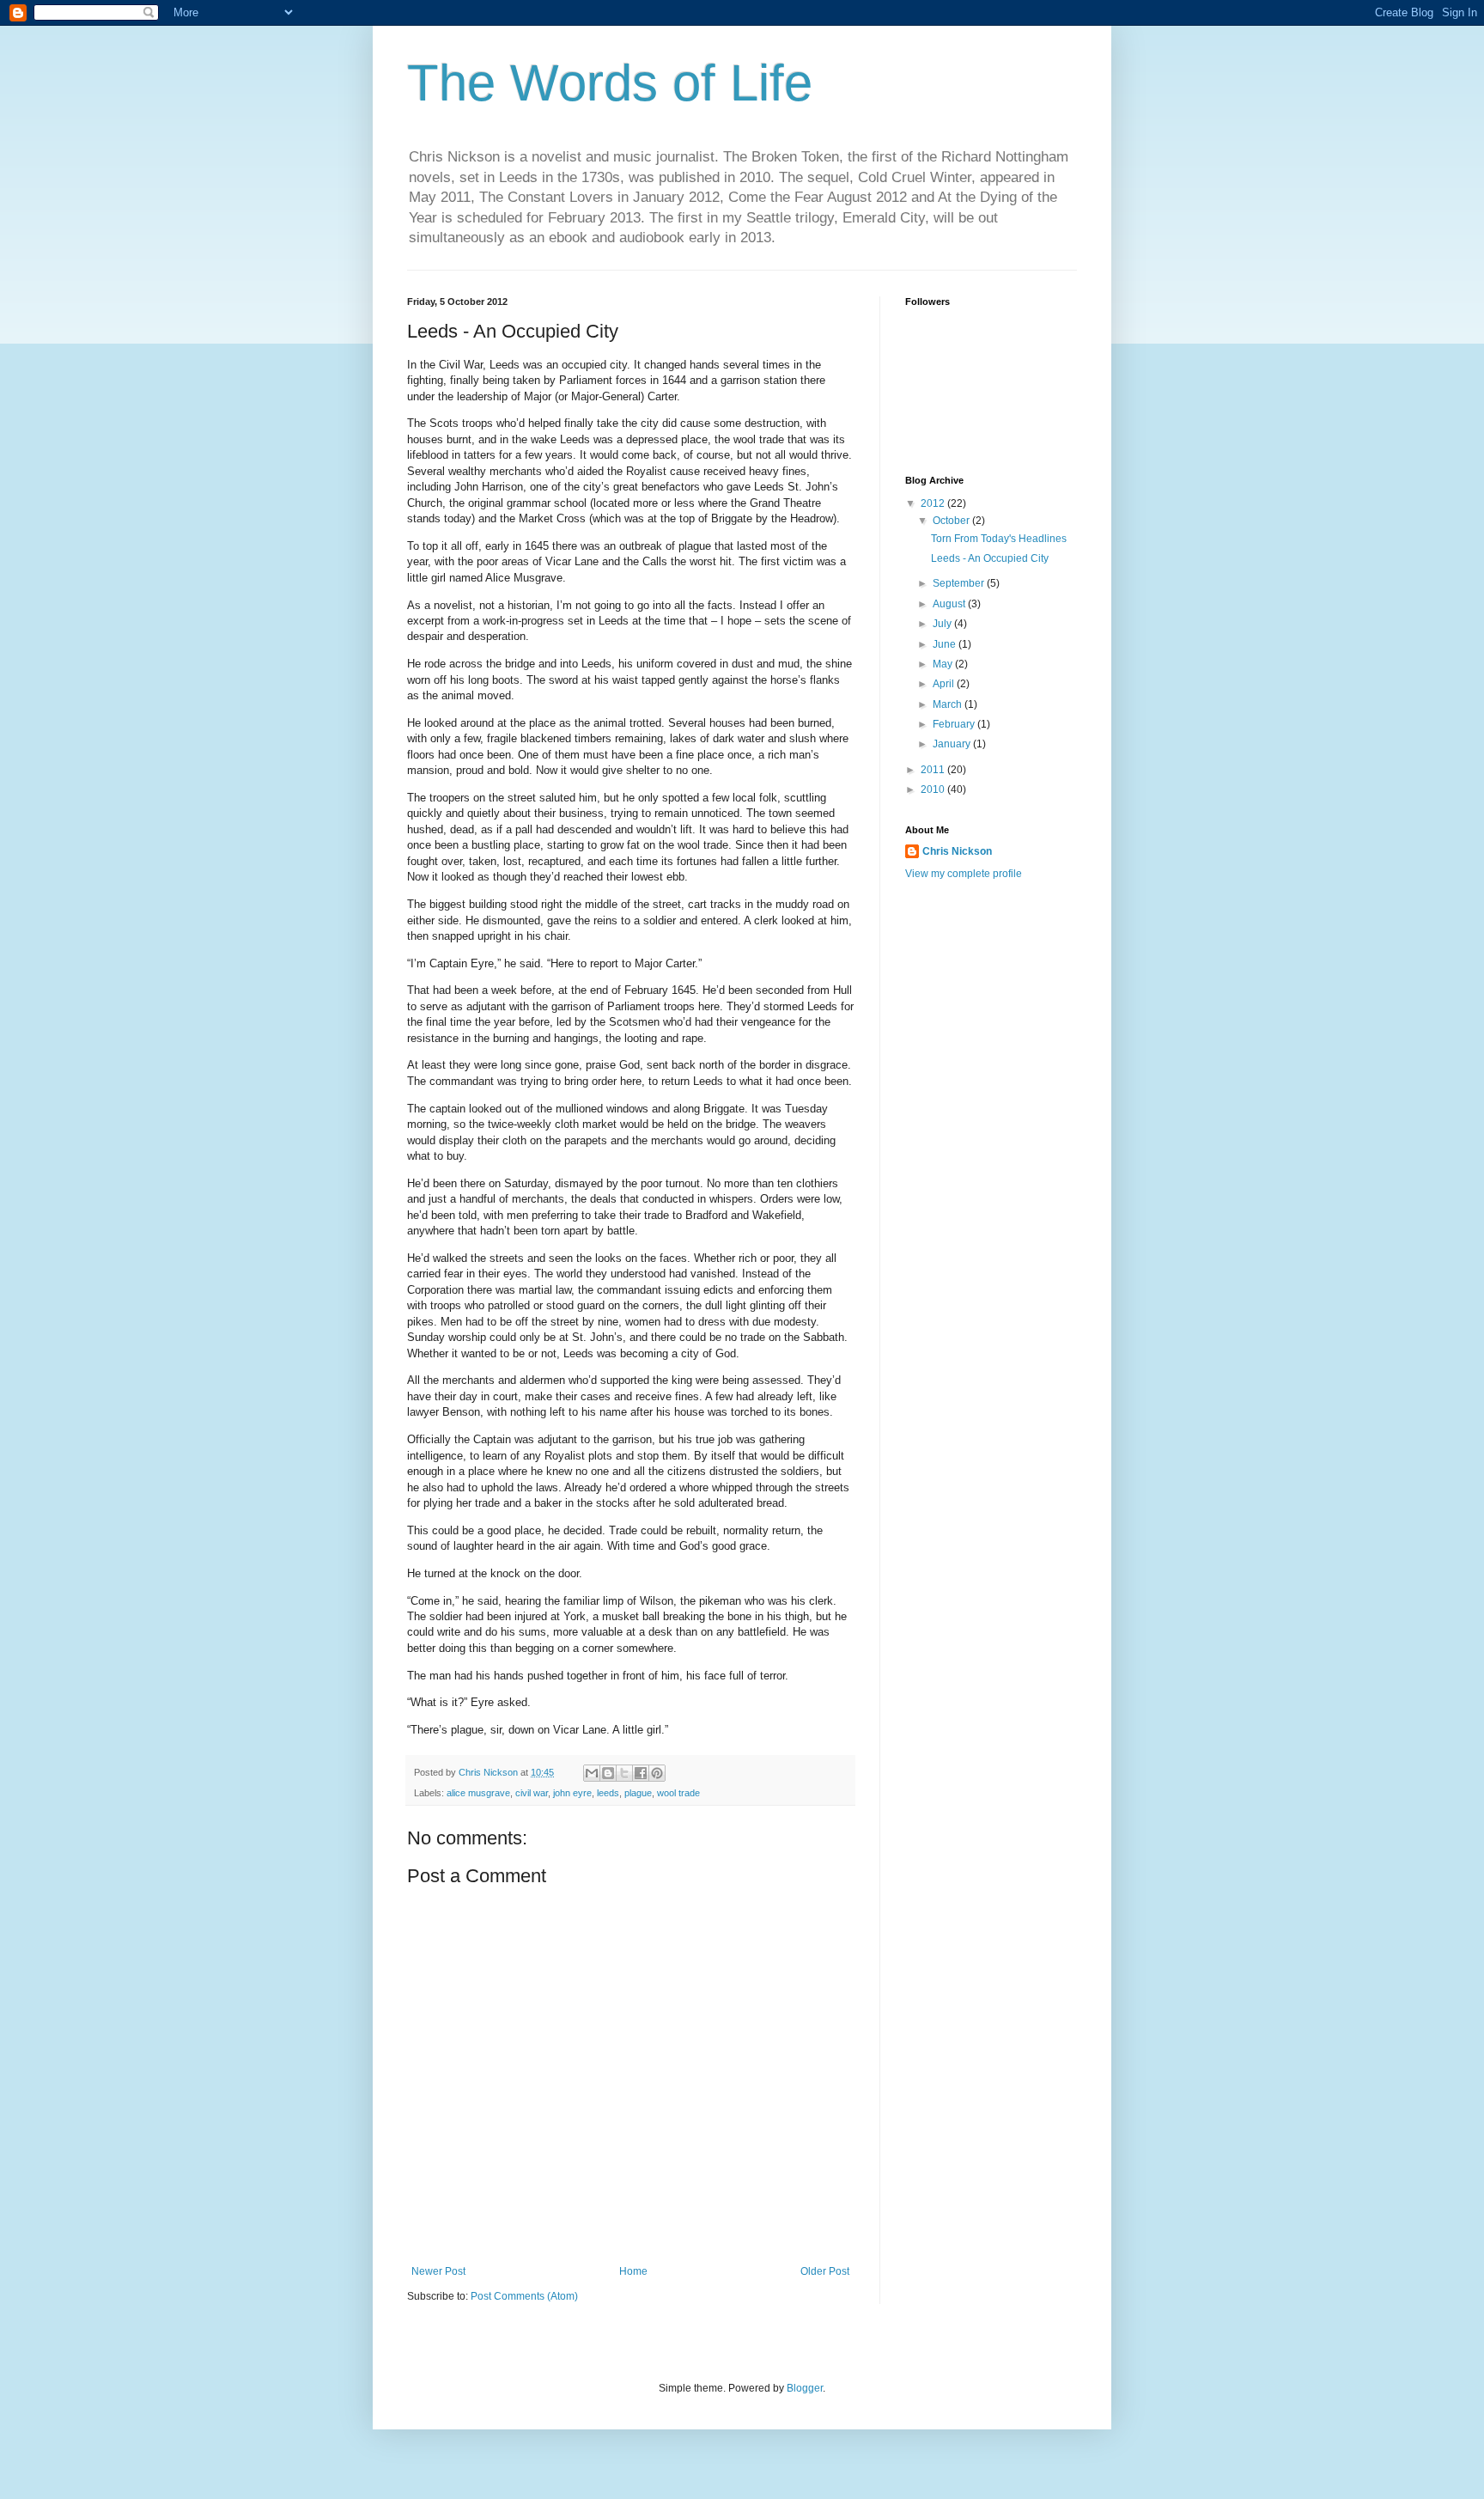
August (950, 604)
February (955, 724)
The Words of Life (610, 83)
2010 (934, 789)
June (946, 644)
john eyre (572, 1793)
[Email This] (592, 1773)
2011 (934, 770)
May (944, 664)
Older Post (825, 2271)
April (945, 684)
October (952, 521)
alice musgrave (478, 1793)
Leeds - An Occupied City (990, 558)
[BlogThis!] (608, 1773)
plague (638, 1793)
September (960, 583)
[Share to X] (624, 1773)
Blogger (805, 2388)
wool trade (678, 1793)
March (949, 704)
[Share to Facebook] (641, 1773)
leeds (608, 1793)
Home (633, 2271)
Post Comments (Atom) (524, 2296)
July (943, 624)
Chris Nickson (957, 851)
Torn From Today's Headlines (999, 539)
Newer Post (438, 2271)
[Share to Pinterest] (657, 1773)
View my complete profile (964, 874)
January (953, 744)
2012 (934, 503)
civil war (532, 1793)
